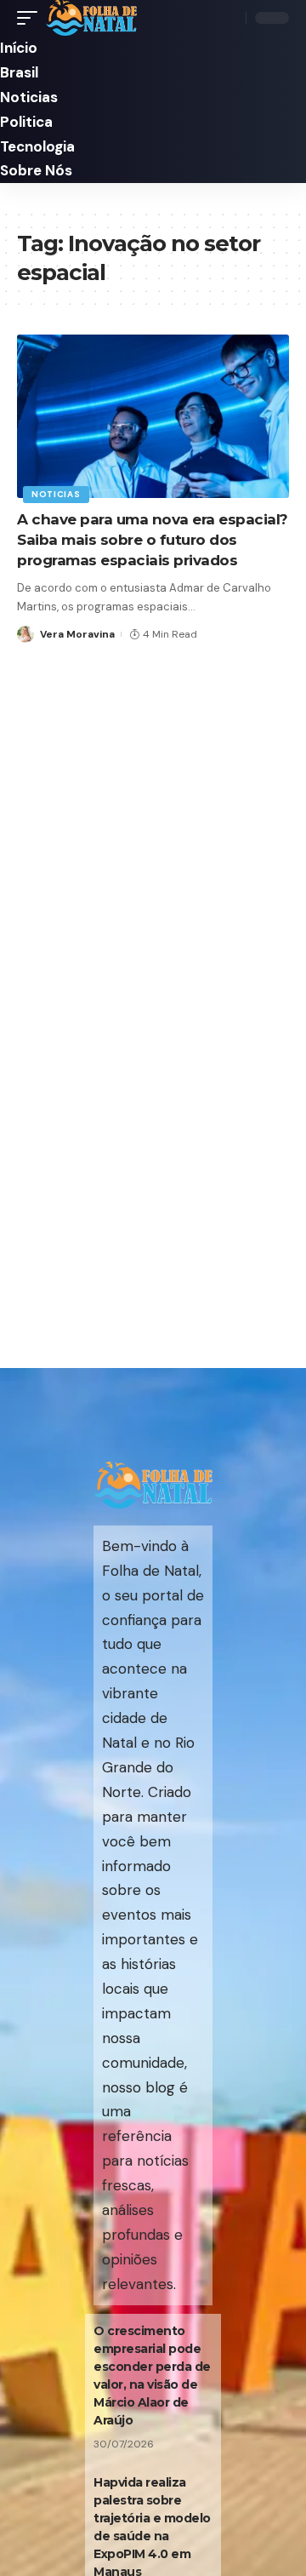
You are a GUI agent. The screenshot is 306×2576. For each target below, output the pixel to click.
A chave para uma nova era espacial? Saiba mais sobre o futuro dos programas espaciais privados (153, 540)
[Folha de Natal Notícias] (91, 18)
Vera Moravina (77, 634)
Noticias (56, 494)
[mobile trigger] (31, 18)
